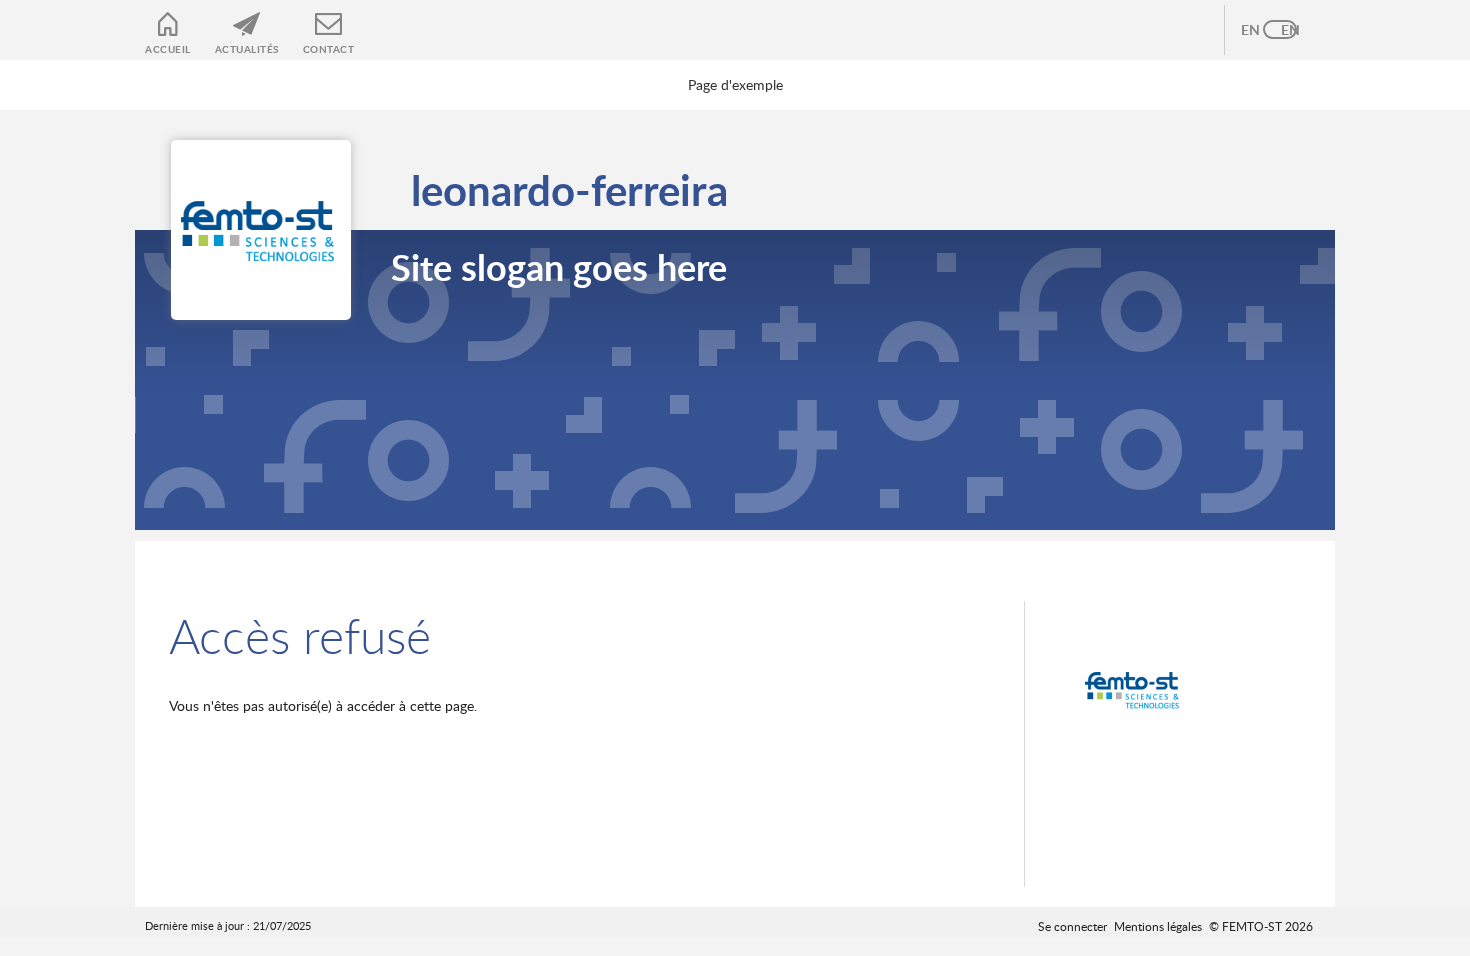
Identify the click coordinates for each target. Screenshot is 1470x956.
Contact (329, 49)
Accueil (168, 49)
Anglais (1260, 30)
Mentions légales (1158, 926)
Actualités (247, 49)
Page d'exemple (735, 84)
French (1300, 30)
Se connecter (1072, 926)
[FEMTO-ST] (1135, 690)
